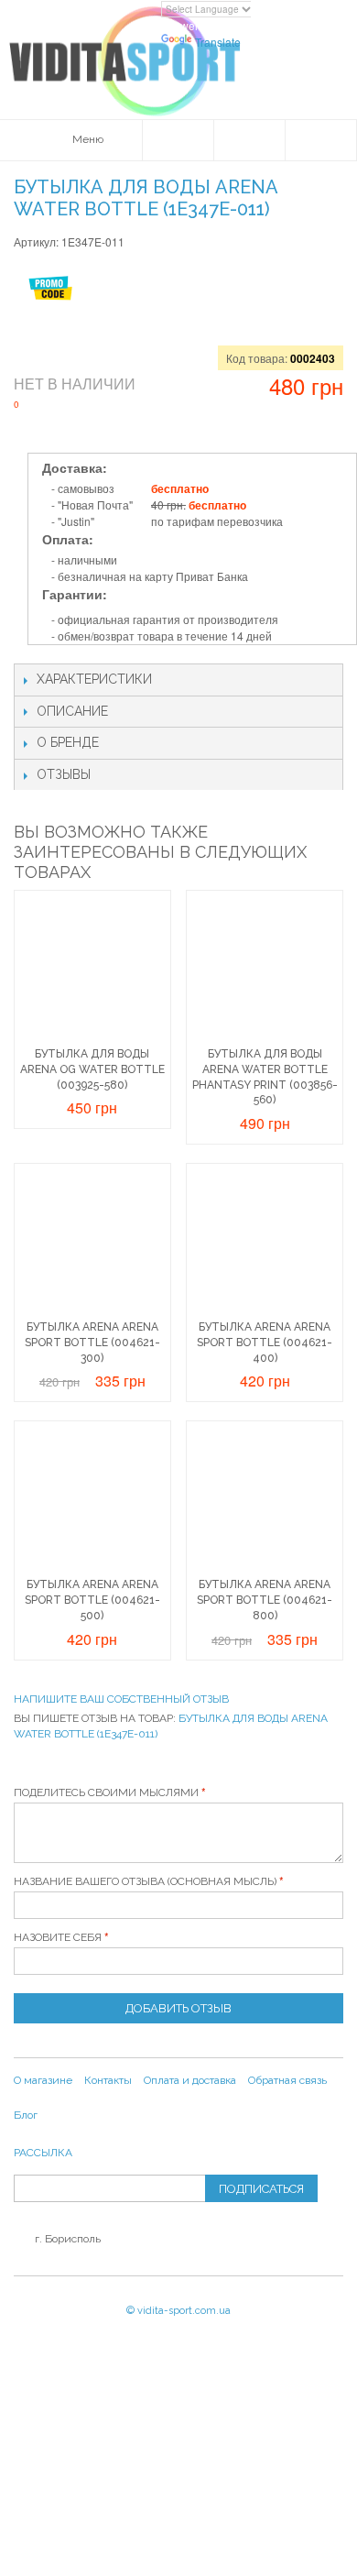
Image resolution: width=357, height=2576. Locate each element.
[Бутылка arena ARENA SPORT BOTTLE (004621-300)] (92, 1242)
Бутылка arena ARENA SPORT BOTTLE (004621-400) (265, 1343)
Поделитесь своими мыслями (106, 1792)
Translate (218, 42)
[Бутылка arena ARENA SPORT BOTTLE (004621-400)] (265, 1242)
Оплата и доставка (190, 2080)
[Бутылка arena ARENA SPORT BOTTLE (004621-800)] (265, 1499)
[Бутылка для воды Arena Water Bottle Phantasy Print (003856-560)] (265, 969)
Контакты (108, 2080)
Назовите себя (58, 1937)
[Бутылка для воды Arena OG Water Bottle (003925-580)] (92, 969)
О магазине (43, 2080)
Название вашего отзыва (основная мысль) (145, 1881)
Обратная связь (287, 2080)
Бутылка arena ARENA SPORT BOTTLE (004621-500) (92, 1600)
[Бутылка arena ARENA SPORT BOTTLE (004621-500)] (92, 1499)
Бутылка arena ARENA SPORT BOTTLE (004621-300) (92, 1343)
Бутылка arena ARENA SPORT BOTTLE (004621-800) (265, 1600)
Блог (26, 2115)
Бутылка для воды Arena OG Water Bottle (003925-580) (92, 1069)
